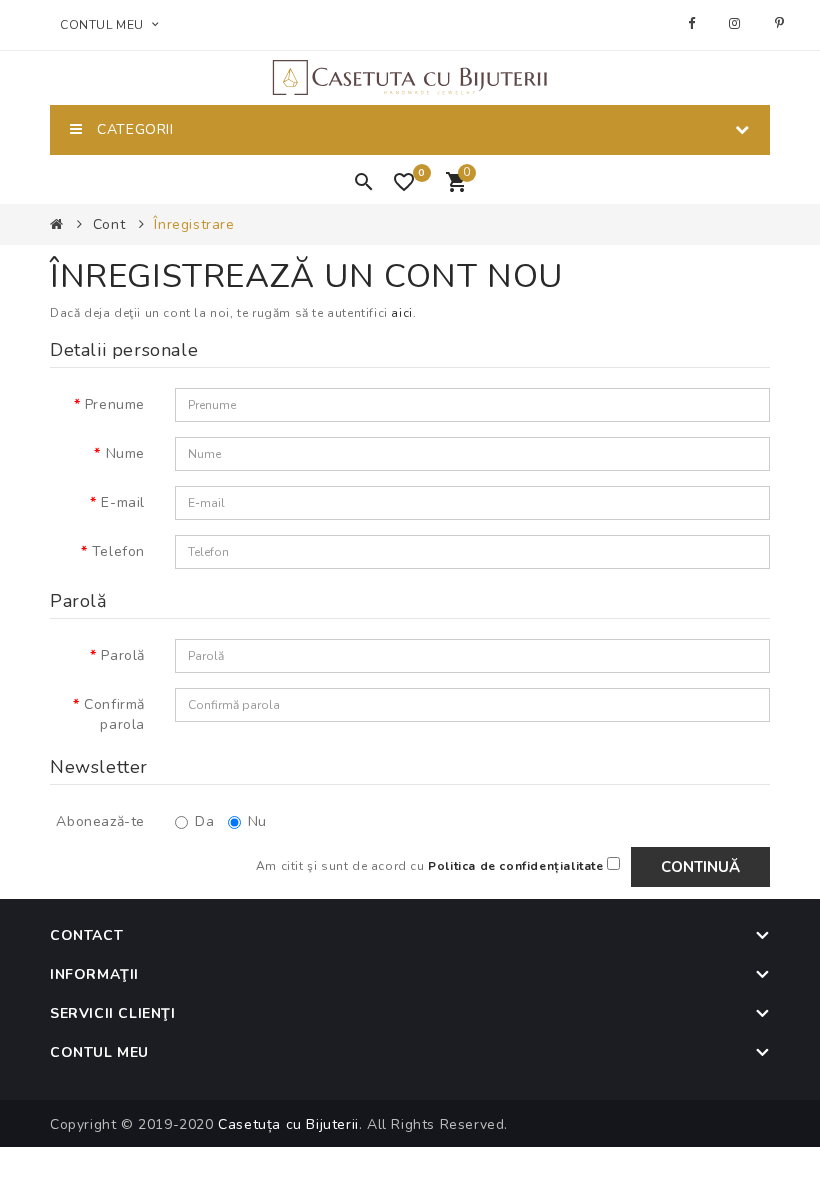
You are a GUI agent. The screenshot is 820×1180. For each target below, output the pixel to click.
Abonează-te (100, 821)
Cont (109, 224)
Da (204, 821)
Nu (257, 821)
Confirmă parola (114, 714)
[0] (408, 188)
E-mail (123, 502)
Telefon (118, 551)
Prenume (115, 404)
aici (401, 313)
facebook (694, 24)
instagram (737, 24)
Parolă (123, 655)
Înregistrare (194, 224)
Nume (125, 453)
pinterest (782, 24)
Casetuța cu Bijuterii (288, 1124)
